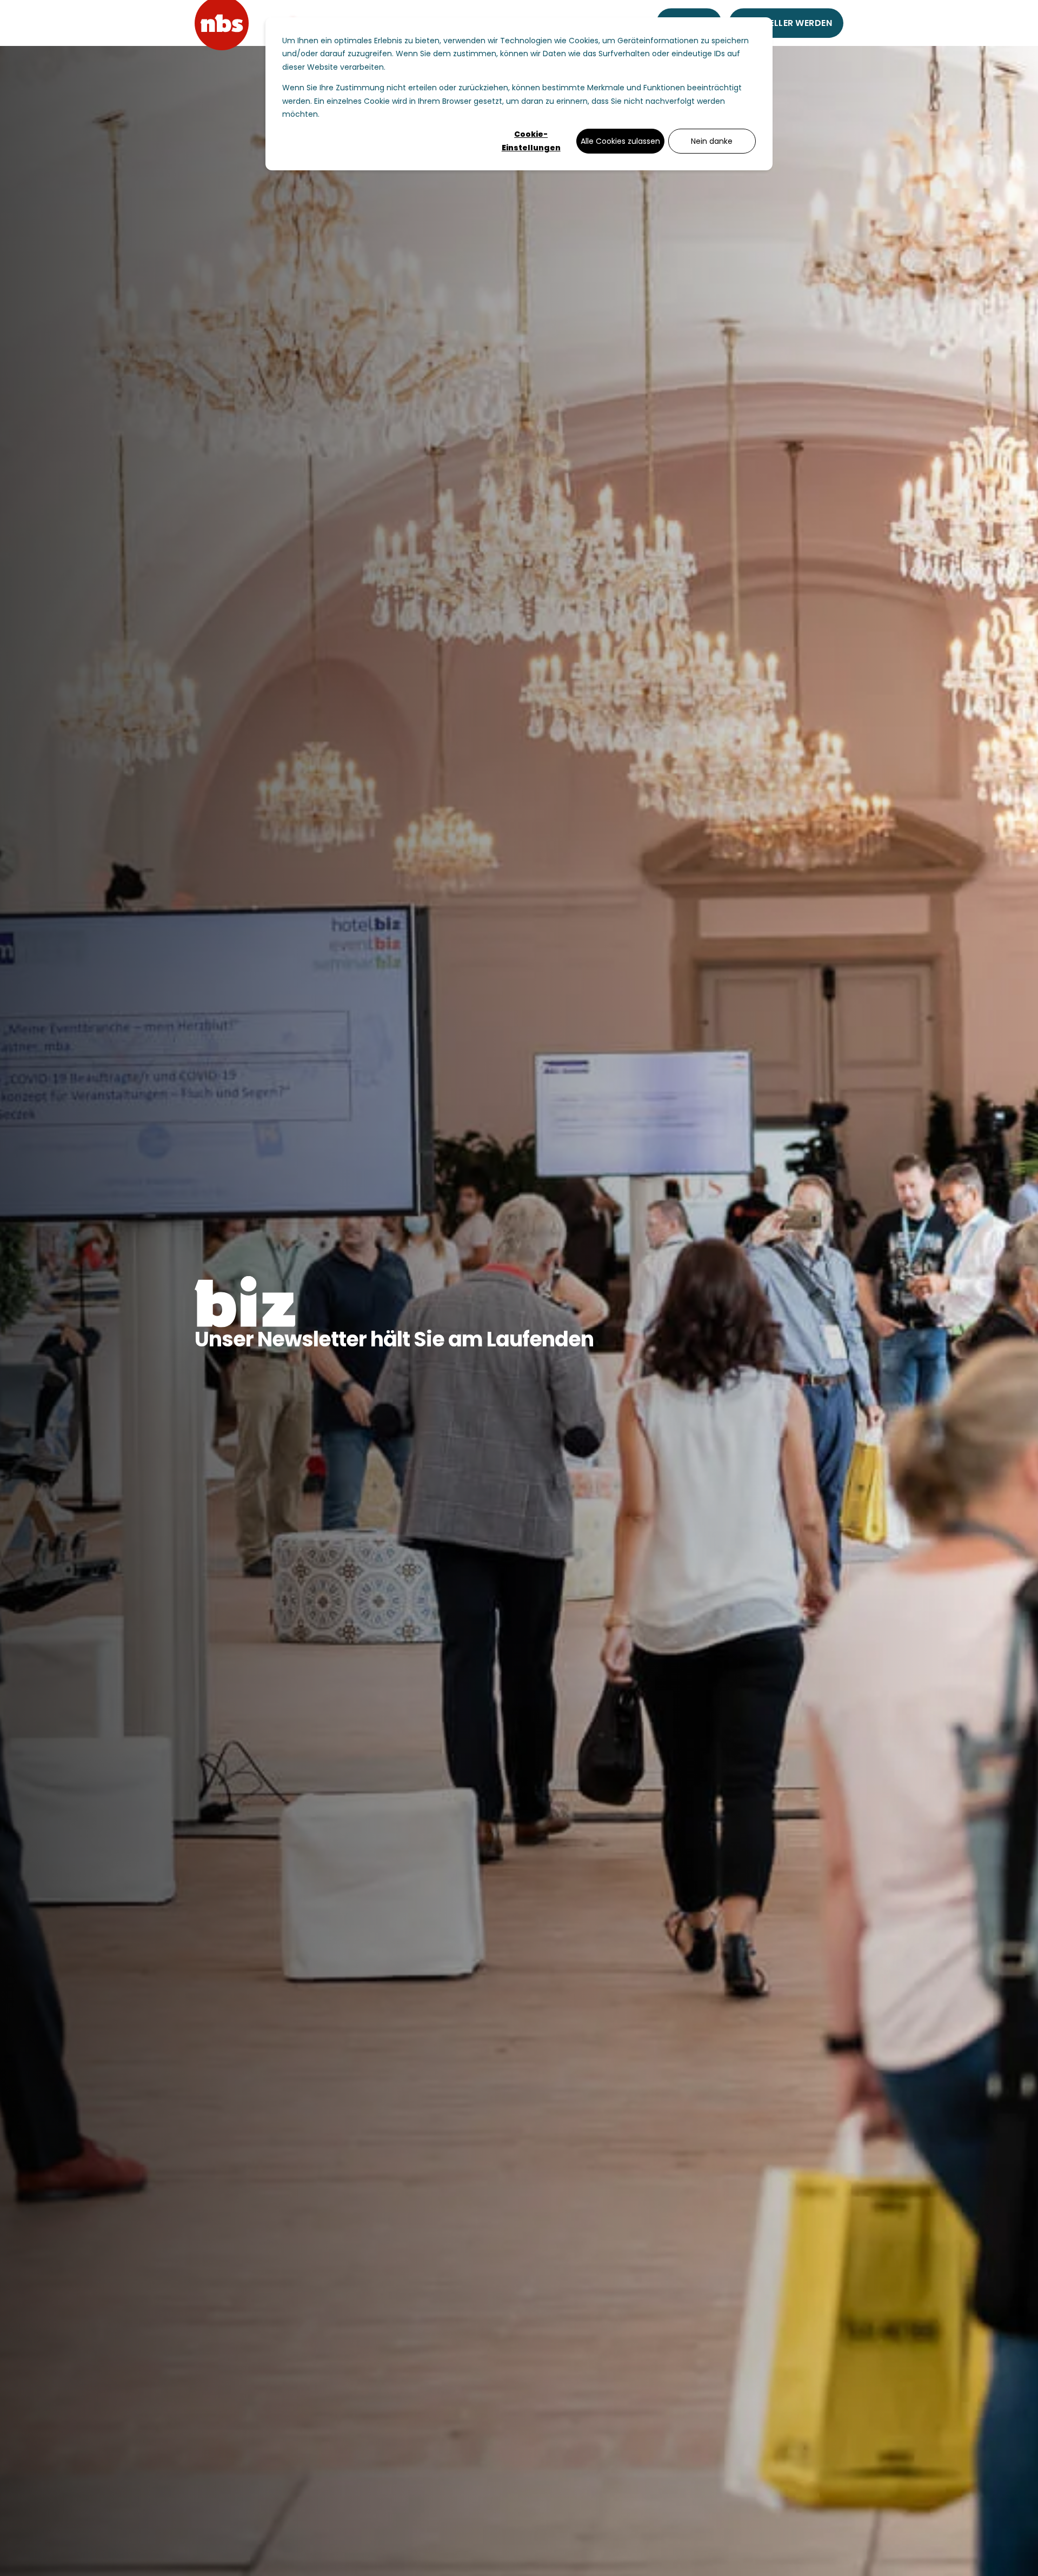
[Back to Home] (222, 22)
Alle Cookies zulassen (620, 141)
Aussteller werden (786, 23)
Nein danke (712, 141)
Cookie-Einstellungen (531, 141)
